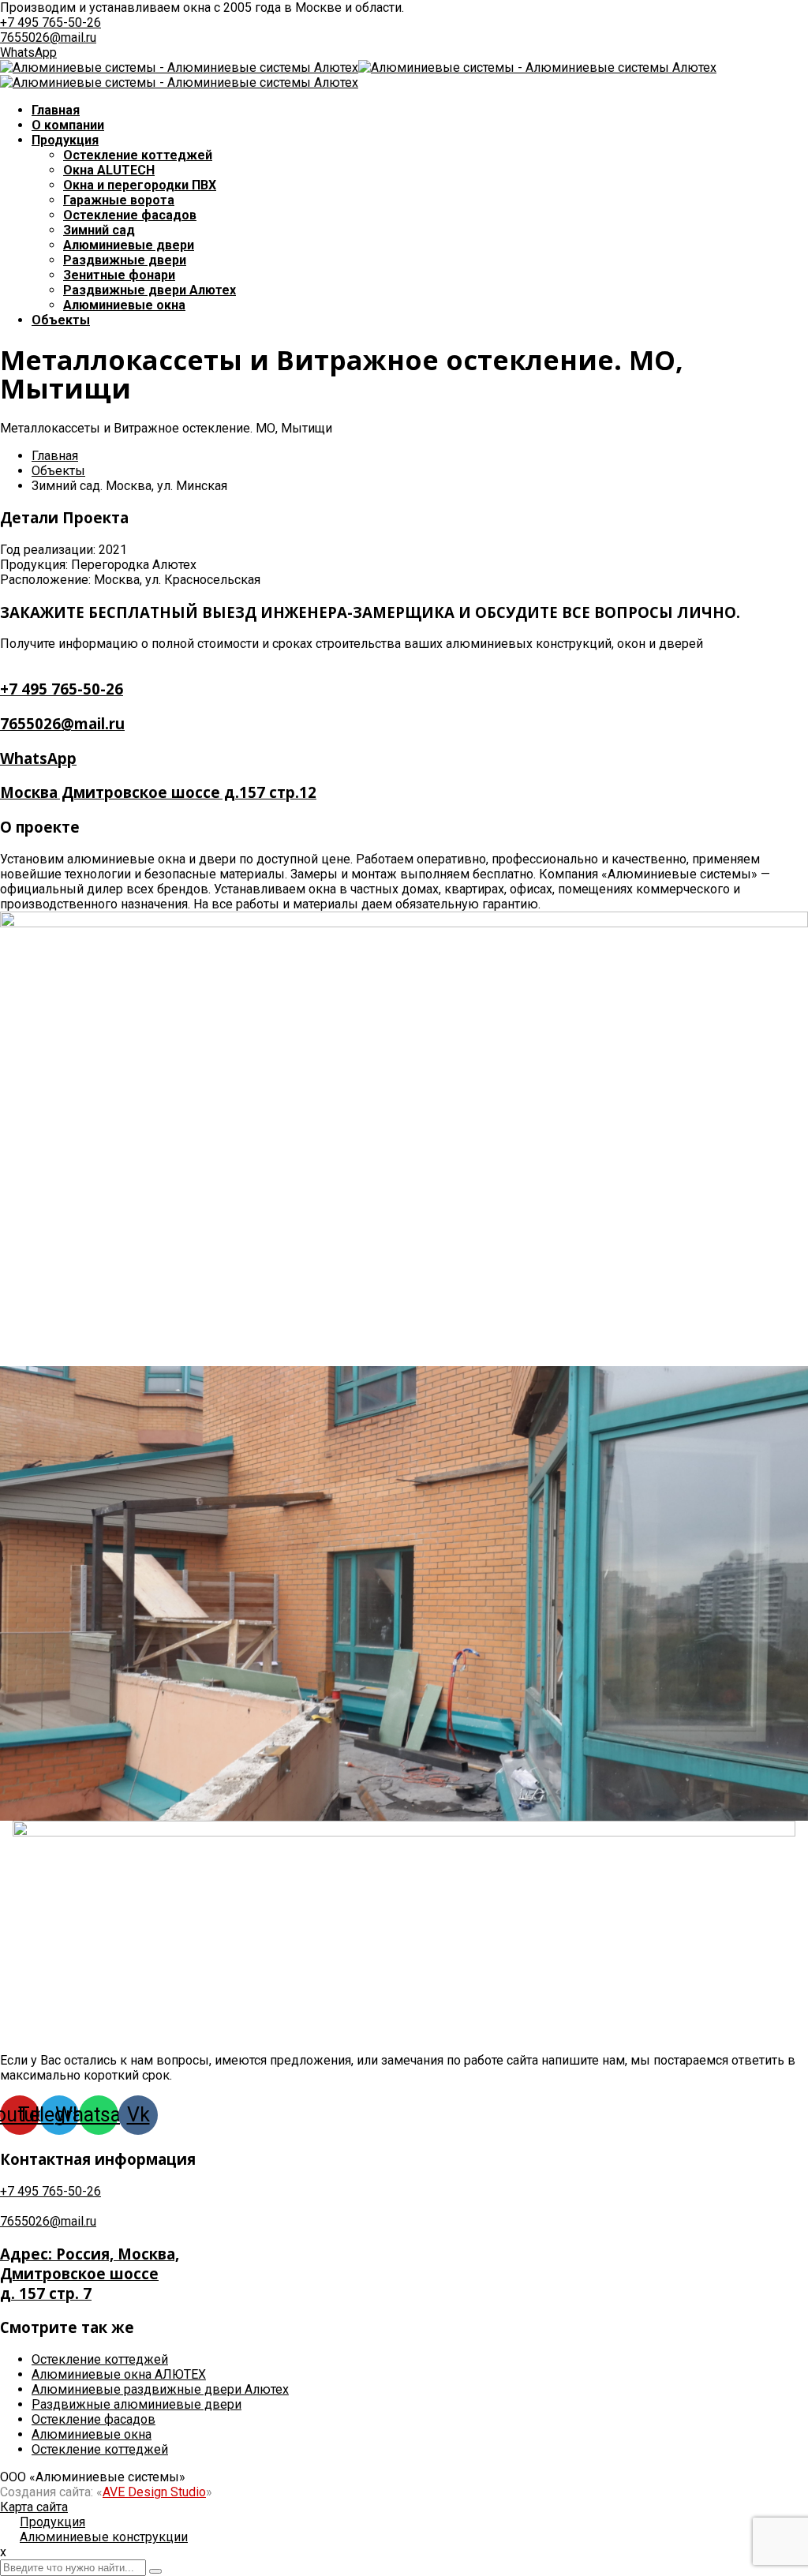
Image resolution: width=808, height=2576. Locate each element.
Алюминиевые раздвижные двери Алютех (160, 2389)
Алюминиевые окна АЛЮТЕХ (119, 2374)
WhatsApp (28, 52)
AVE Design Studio (154, 2492)
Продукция (65, 140)
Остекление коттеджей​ (138, 155)
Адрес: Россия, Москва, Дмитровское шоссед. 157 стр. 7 (90, 2273)
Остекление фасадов (94, 2419)
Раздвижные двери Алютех (150, 290)
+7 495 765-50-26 (50, 22)
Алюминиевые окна (124, 305)
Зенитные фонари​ (119, 275)
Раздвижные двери (125, 260)
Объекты (61, 320)
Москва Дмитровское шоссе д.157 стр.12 (158, 792)
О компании (68, 125)
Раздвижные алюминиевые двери (137, 2404)
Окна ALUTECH (109, 170)
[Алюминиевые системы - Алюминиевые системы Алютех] (179, 67)
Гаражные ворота (119, 200)
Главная (56, 110)
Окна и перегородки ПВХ (140, 185)
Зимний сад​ (99, 230)
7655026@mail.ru (48, 37)
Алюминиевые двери (129, 245)
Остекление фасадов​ (130, 215)
